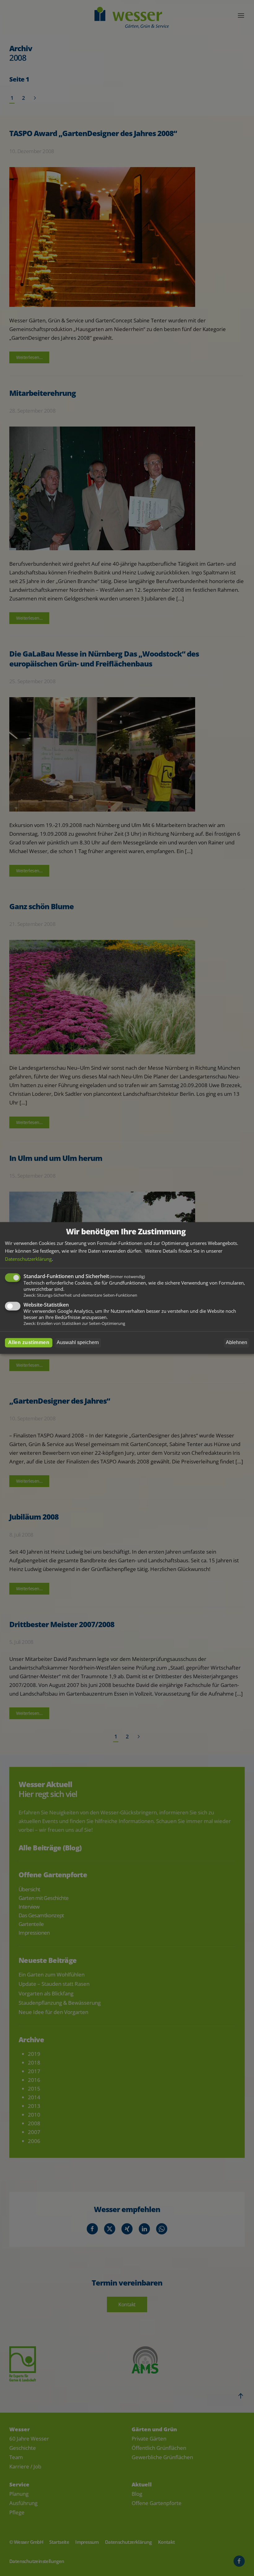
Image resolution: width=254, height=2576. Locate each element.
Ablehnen (236, 1343)
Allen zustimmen (29, 1343)
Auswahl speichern (78, 1343)
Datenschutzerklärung (28, 1259)
